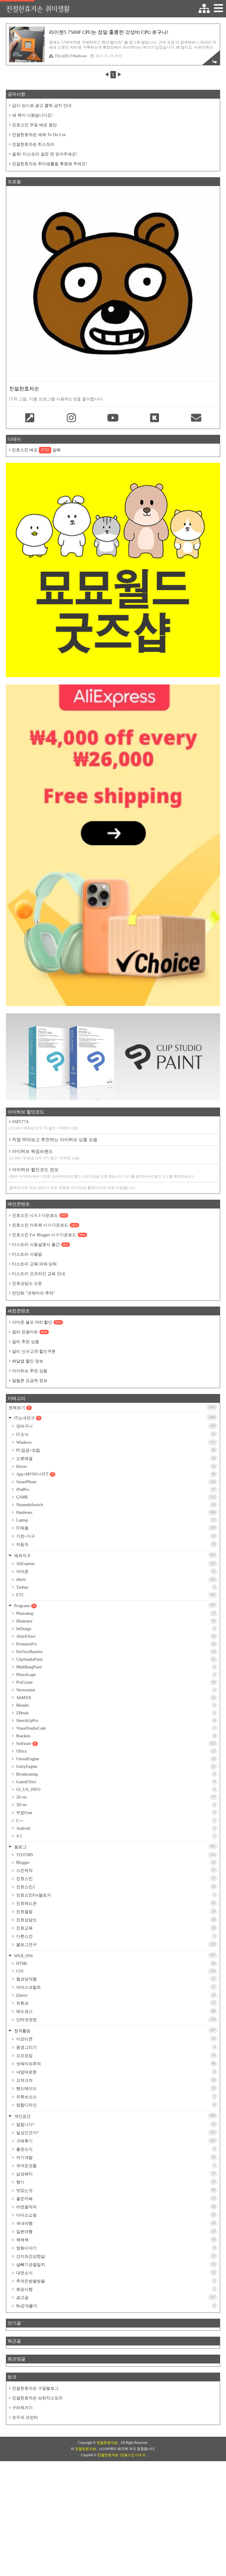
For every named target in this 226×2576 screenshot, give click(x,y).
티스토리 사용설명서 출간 (40, 1245)
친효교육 (115, 1928)
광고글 (115, 2297)
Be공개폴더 (115, 2306)
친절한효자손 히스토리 (33, 144)
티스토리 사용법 (27, 1254)
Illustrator (115, 1621)
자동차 (115, 1544)
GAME (115, 1497)
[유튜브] (113, 418)
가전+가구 (115, 1536)
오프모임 (115, 2056)
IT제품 (115, 1528)
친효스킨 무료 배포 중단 (34, 125)
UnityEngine (115, 1767)
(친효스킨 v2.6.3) (133, 2455)
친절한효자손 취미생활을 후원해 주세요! (50, 164)
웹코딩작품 (115, 1979)
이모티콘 (115, 2039)
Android (115, 1828)
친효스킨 (115, 1879)
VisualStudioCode (115, 1728)
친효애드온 (115, 1903)
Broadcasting (115, 1774)
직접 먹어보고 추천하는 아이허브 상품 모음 (55, 1140)
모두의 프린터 (25, 2417)
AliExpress (115, 1564)
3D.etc (115, 1805)
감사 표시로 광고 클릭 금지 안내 (42, 106)
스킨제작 (115, 1870)
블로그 (114, 1847)
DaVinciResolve (115, 1652)
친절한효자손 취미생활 (38, 9)
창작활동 (114, 2031)
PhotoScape (115, 1675)
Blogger (115, 1863)
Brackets (115, 1736)
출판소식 (115, 2149)
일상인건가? (115, 2133)
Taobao (115, 1587)
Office (115, 1751)
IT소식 (115, 1434)
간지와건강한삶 (115, 2256)
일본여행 (115, 2232)
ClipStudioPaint (115, 1659)
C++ (115, 1821)
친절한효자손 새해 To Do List (39, 135)
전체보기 (112, 1408)
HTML (115, 1964)
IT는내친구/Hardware (71, 56)
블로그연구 (115, 1945)
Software (115, 1744)
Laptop (115, 1520)
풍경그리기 (115, 2047)
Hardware (115, 1512)
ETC (115, 1595)
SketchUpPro (115, 1721)
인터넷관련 (115, 2020)
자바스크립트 (115, 1987)
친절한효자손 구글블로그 (35, 2388)
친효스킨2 (115, 1887)
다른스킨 (115, 1936)
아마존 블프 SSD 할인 (37, 1322)
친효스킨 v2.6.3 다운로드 (39, 1215)
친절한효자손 (108, 2443)
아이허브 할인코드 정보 (101, 1173)
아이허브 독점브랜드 (44, 1155)
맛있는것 (115, 2190)
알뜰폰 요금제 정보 (30, 1381)
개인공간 (114, 2116)
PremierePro (115, 1644)
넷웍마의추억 (115, 2064)
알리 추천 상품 (26, 1342)
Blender (115, 1705)
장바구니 (115, 1426)
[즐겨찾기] (30, 418)
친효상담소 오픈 (27, 1283)
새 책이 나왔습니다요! (33, 115)
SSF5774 (44, 1125)
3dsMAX (115, 1698)
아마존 (115, 1572)
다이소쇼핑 (115, 2215)
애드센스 (115, 2011)
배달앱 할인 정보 (28, 1361)
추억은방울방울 (115, 2281)
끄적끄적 (115, 2080)
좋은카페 (115, 2199)
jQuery (115, 1995)
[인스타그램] (71, 418)
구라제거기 (22, 2408)
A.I (115, 1836)
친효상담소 (115, 1920)
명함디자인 (115, 2105)
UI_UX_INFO (115, 1790)
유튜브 (115, 2003)
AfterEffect (115, 1636)
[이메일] (196, 418)
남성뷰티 (115, 2174)
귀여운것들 (115, 2166)
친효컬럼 (115, 1912)
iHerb (115, 1580)
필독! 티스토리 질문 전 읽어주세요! (45, 154)
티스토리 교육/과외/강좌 (34, 1264)
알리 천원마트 (30, 1332)
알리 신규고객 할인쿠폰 (34, 1351)
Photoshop (115, 1613)
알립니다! (115, 2124)
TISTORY (115, 1855)
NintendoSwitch (115, 1505)
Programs (114, 1606)
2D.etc (115, 1797)
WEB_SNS (114, 1956)
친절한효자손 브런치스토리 (37, 2398)
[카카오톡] (155, 418)
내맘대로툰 (115, 2072)
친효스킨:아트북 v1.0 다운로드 (45, 1225)
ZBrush (115, 1713)
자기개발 (115, 2157)
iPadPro (115, 1490)
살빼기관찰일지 (115, 2265)
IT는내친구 (114, 1418)
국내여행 (115, 2223)
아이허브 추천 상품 (30, 1371)
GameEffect (115, 1782)
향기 (115, 2182)
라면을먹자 (115, 2207)
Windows (115, 1442)
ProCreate (115, 1682)
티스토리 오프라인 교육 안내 (39, 1274)
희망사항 (115, 2289)
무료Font (115, 1813)
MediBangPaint (115, 1667)
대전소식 (115, 2273)
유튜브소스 (115, 2097)
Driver (115, 1467)
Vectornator (115, 1690)
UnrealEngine (115, 1759)
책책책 (115, 2240)
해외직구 (114, 1555)
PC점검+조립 (115, 1450)
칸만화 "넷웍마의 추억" (34, 1293)
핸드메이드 (115, 2088)
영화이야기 (115, 2248)
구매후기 (115, 2141)
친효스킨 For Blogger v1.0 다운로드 (49, 1235)
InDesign (115, 1629)
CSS (115, 1971)
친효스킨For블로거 (115, 1895)
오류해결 (115, 1458)
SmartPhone (115, 1482)
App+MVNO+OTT (115, 1474)
